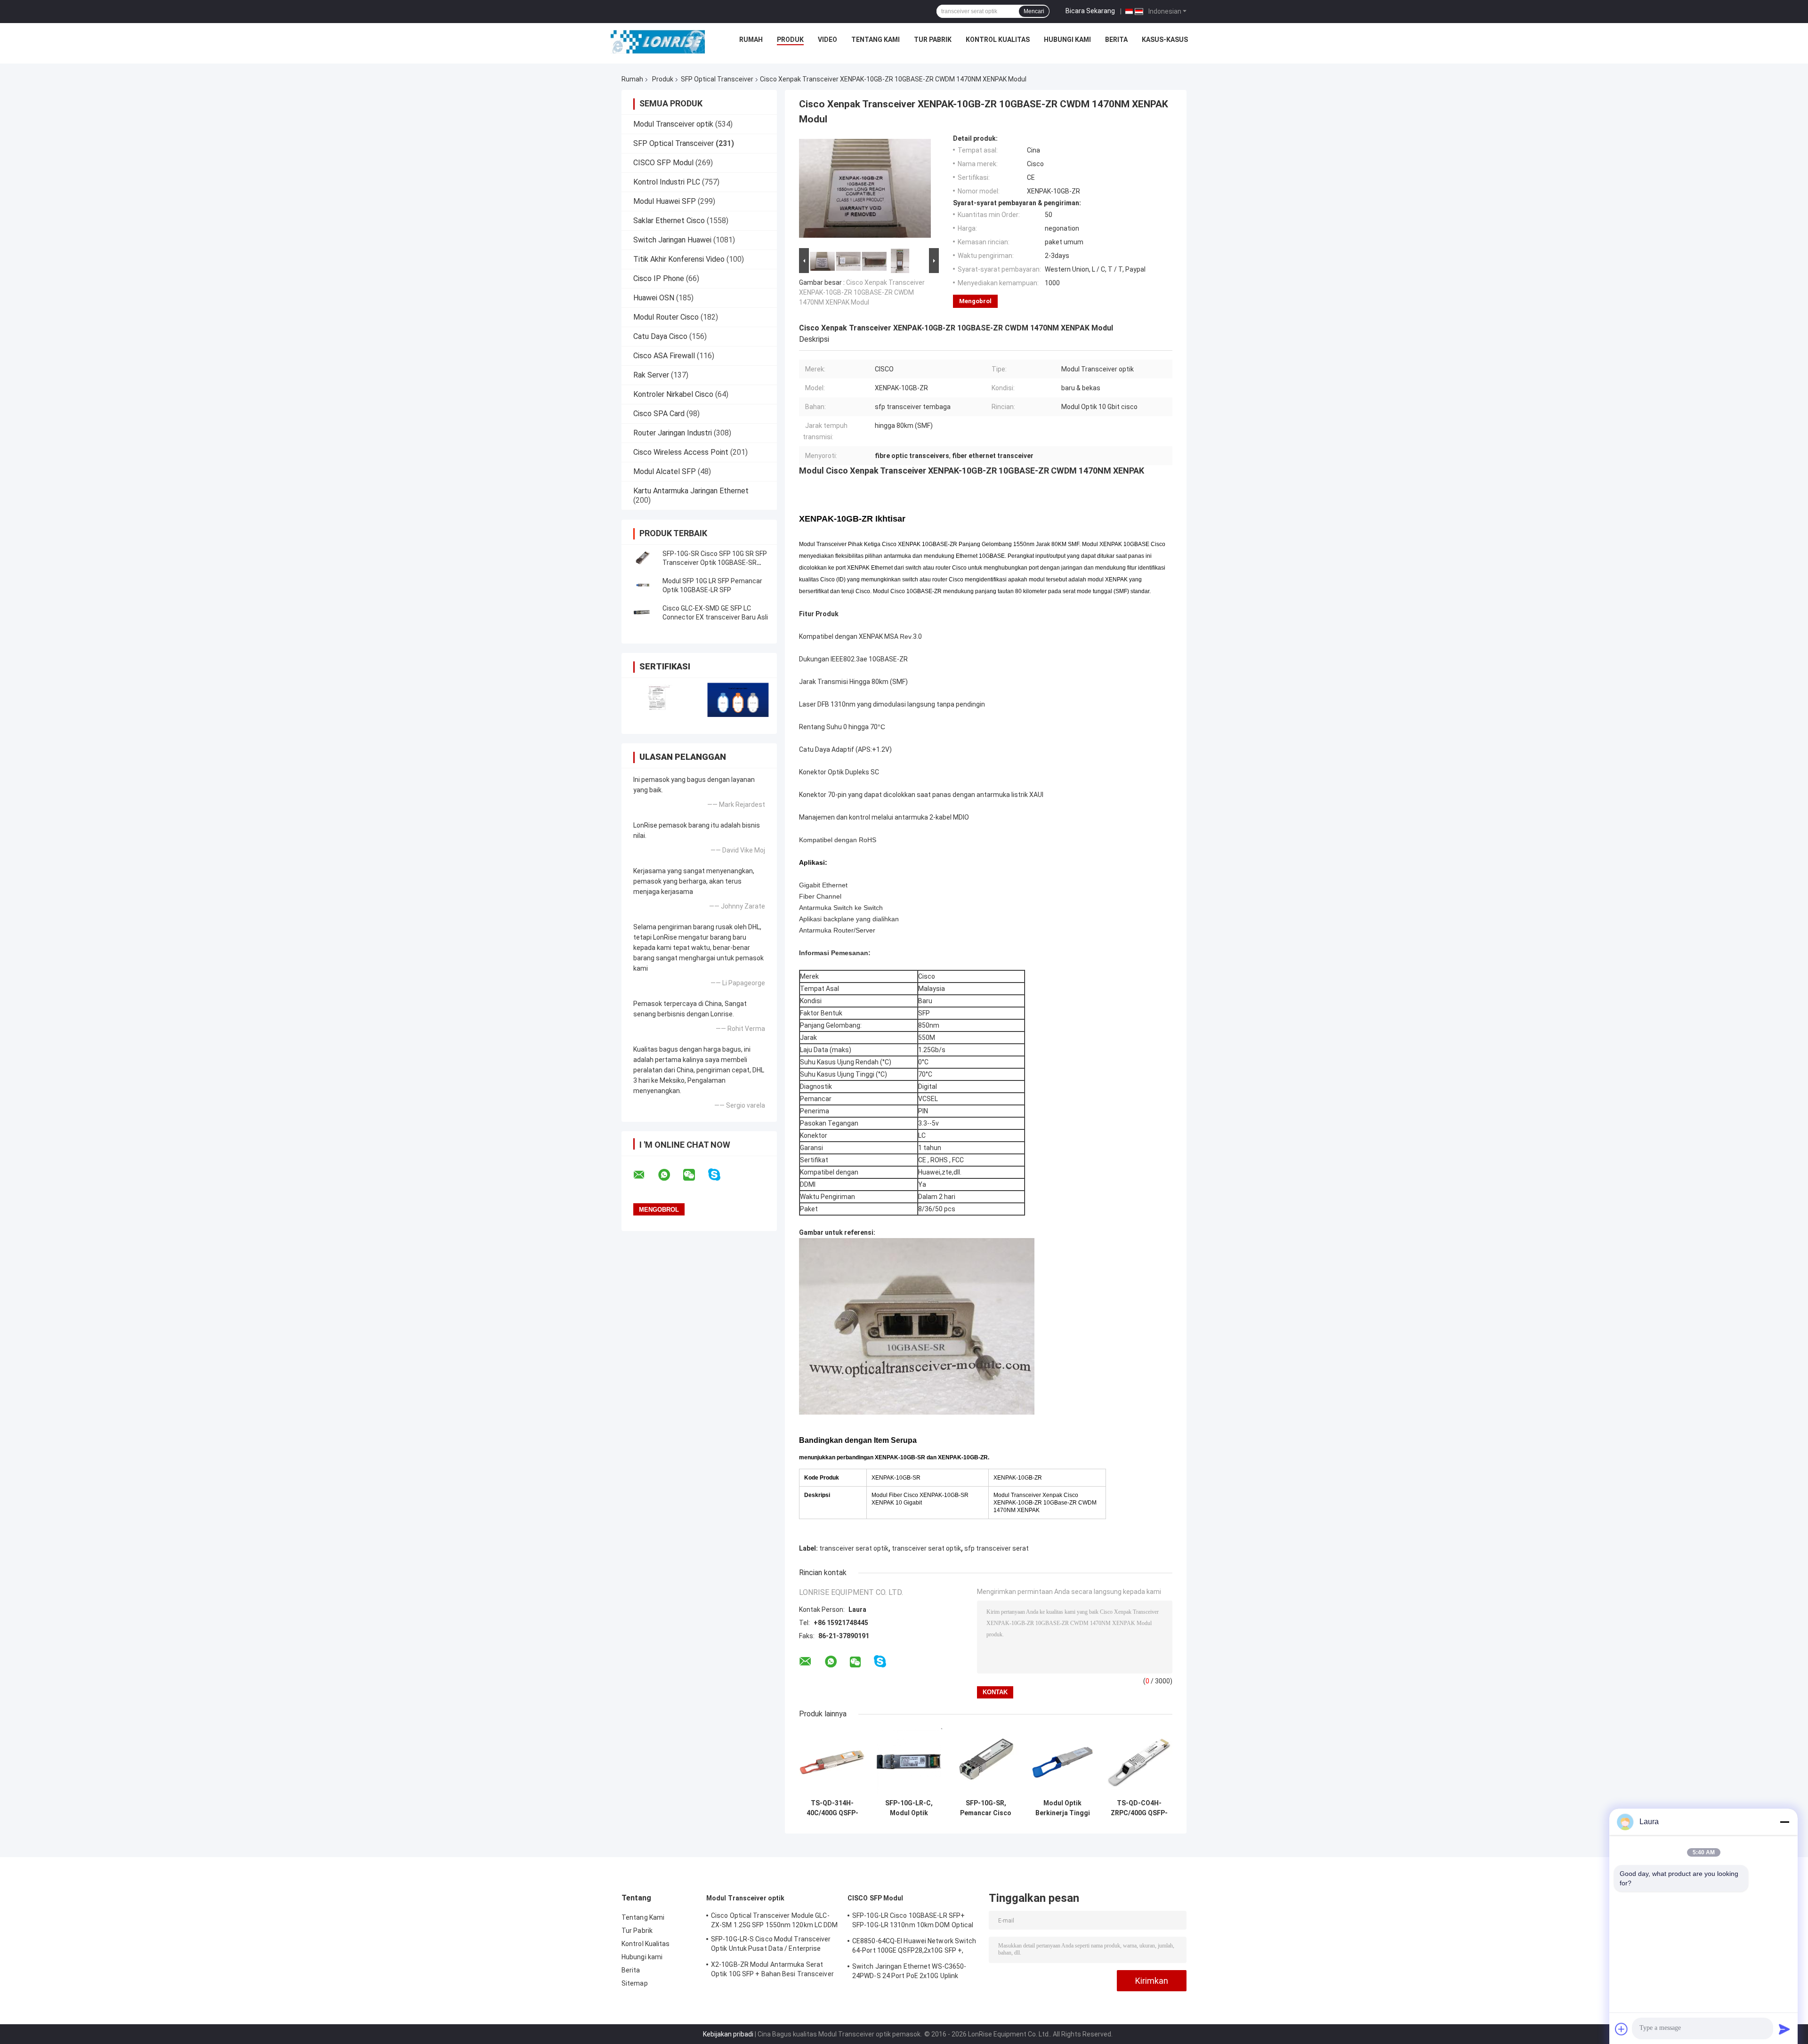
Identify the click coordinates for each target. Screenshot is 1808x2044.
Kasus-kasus (1165, 40)
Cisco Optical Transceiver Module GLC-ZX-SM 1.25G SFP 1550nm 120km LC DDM (775, 1920)
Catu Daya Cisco (660, 336)
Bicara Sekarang (1090, 11)
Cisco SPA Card (659, 414)
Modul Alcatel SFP (665, 471)
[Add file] (1622, 2029)
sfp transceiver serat (997, 1548)
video (827, 40)
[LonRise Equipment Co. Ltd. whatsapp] (670, 1175)
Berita (1116, 40)
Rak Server (651, 375)
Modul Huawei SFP (665, 201)
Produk (790, 40)
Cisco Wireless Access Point (681, 452)
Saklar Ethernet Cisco (669, 221)
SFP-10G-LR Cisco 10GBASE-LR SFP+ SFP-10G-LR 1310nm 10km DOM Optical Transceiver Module (913, 1922)
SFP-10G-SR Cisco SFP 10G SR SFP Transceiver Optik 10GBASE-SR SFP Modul (715, 563)
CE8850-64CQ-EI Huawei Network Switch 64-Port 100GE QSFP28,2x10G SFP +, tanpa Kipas (914, 1947)
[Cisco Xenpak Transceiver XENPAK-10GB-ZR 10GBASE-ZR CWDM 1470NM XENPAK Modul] (865, 190)
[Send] (1784, 2029)
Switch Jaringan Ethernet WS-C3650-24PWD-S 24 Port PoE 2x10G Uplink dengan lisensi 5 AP (909, 1972)
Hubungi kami (1067, 40)
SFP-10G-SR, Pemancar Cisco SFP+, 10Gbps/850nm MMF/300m (986, 1808)
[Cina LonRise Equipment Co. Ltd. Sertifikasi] (660, 700)
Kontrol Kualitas (998, 40)
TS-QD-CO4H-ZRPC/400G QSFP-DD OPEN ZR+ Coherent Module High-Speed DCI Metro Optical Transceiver (1139, 1808)
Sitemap (635, 1983)
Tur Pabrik (933, 40)
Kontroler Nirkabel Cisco (673, 394)
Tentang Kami (876, 40)
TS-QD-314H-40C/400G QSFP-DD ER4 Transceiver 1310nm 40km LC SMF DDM (832, 1808)
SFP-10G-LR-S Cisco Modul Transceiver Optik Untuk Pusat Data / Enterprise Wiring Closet (771, 1945)
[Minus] (1784, 1822)
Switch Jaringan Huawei (672, 240)
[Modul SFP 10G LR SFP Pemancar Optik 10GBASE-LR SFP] (643, 586)
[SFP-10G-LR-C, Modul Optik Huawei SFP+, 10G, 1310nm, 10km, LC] (909, 1761)
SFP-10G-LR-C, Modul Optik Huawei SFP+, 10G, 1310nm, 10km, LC (909, 1808)
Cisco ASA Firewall (664, 356)
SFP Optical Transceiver (717, 79)
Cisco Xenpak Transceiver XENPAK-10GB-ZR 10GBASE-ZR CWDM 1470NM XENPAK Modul (862, 292)
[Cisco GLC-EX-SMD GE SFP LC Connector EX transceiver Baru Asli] (643, 613)
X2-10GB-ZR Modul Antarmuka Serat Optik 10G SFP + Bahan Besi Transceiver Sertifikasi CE (772, 1971)
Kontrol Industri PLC (667, 182)
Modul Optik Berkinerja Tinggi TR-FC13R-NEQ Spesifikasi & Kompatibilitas (1063, 1808)
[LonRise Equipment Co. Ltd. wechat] (695, 1175)
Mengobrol (975, 301)
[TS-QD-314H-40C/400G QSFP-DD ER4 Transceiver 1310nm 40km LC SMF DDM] (832, 1761)
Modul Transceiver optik (673, 124)
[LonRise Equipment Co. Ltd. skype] (720, 1175)
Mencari (1034, 11)
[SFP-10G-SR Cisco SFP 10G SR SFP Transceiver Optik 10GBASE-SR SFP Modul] (643, 558)
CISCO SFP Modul (663, 163)
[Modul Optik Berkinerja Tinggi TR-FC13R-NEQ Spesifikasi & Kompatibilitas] (1062, 1761)
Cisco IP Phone (659, 278)
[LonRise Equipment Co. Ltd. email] (645, 1175)
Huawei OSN (654, 298)
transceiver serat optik (854, 1548)
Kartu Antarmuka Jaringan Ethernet (691, 491)
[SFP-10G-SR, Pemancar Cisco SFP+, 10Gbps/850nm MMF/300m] (986, 1761)
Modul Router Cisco (666, 317)
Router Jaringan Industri (673, 433)
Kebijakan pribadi (728, 2034)
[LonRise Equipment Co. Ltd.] (658, 42)
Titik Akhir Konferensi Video (679, 259)
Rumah (751, 40)
